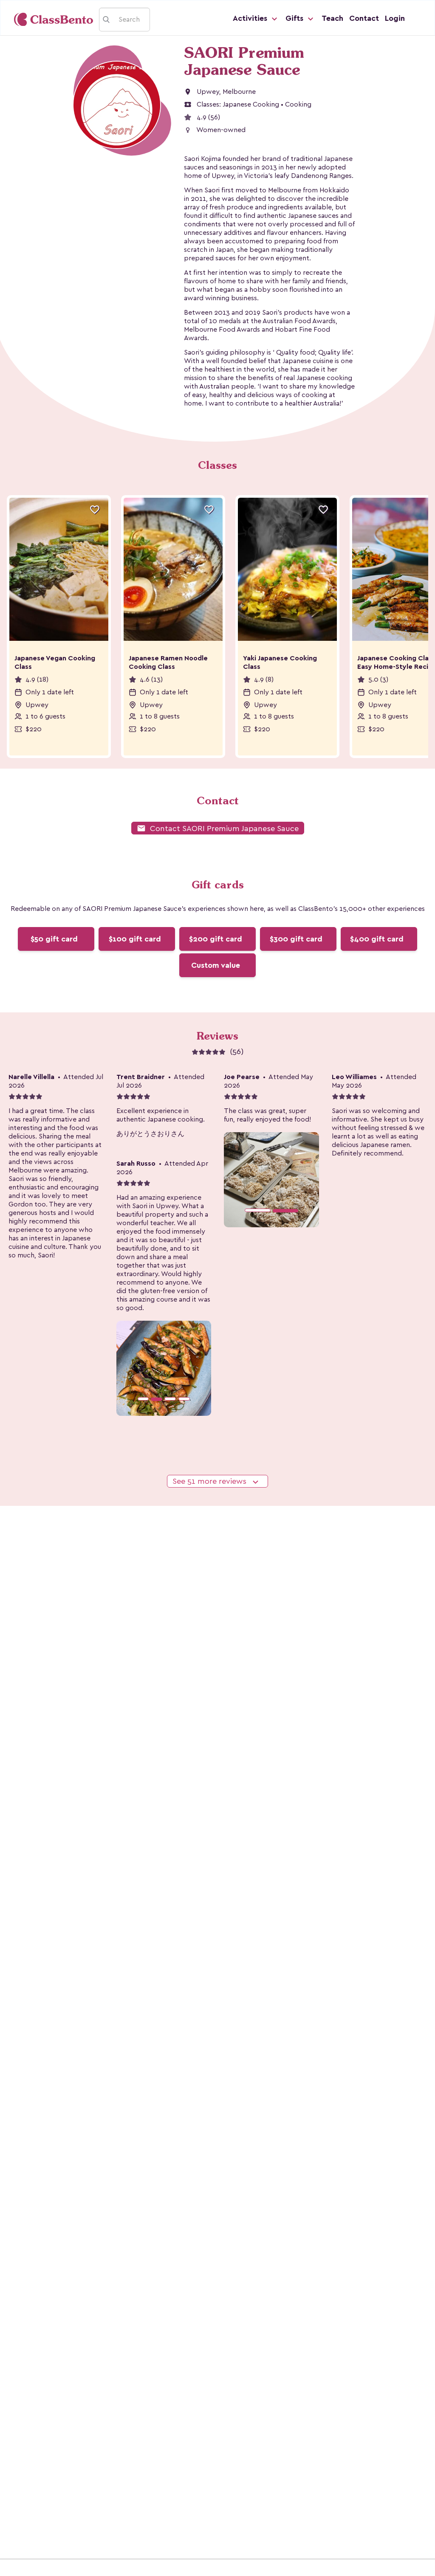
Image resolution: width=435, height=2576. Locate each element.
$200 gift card (216, 939)
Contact (364, 18)
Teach (332, 18)
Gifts (295, 18)
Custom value (216, 965)
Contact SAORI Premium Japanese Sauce (218, 828)
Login (395, 18)
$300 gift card (296, 939)
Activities (251, 18)
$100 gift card (135, 939)
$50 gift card (54, 939)
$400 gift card (377, 939)
